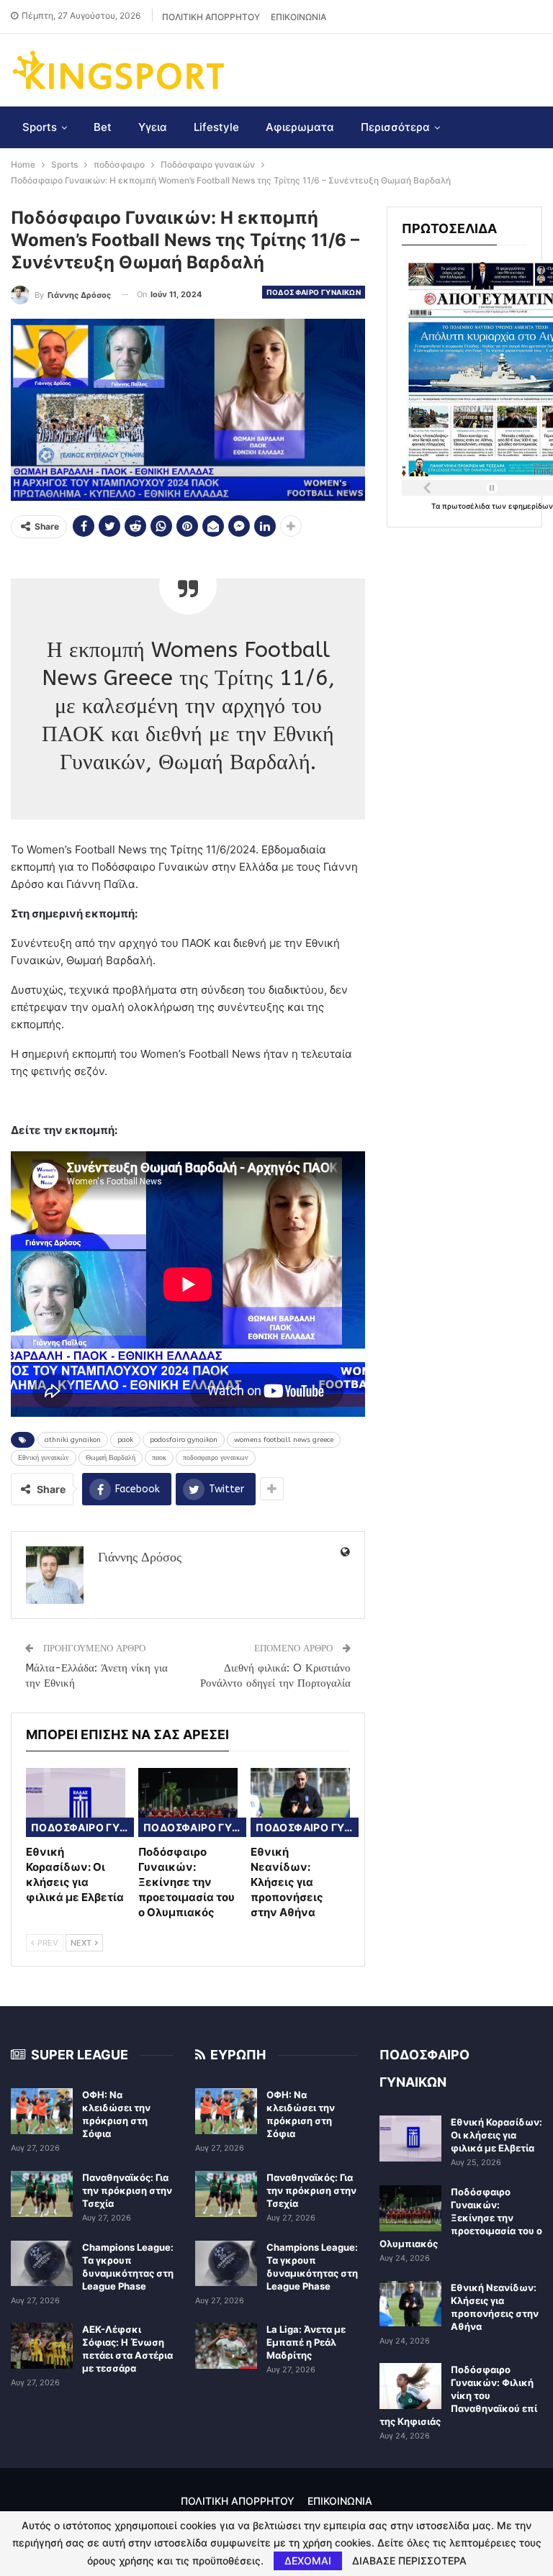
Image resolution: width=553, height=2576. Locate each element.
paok (125, 1440)
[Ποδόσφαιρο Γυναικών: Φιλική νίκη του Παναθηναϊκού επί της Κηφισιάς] (410, 2386)
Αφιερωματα (300, 127)
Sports (40, 127)
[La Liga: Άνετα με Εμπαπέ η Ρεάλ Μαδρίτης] (226, 2346)
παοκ (159, 1458)
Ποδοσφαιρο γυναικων (314, 292)
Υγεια (153, 127)
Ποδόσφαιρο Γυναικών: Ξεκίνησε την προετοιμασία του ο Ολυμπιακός (461, 2218)
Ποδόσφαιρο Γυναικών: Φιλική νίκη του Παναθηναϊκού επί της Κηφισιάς (458, 2395)
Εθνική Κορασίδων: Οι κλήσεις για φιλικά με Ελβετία (496, 2135)
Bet (103, 127)
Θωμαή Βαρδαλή (111, 1458)
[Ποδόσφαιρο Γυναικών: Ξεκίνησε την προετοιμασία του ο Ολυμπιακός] (188, 1803)
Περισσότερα (395, 127)
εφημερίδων (531, 506)
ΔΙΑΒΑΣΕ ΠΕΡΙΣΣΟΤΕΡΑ (409, 2561)
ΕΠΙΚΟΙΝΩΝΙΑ (298, 17)
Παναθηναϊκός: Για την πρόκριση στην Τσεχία (127, 2190)
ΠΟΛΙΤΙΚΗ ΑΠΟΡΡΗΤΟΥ (211, 17)
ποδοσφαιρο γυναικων (216, 1458)
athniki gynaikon (73, 1440)
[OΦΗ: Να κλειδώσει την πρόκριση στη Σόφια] (42, 2111)
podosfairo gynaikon (184, 1440)
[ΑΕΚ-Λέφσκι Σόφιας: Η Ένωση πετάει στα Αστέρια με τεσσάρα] (42, 2346)
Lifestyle (216, 127)
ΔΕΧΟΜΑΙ (308, 2561)
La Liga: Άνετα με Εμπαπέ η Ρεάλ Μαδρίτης (306, 2342)
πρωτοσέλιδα (467, 506)
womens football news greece (284, 1440)
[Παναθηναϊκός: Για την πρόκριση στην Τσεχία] (42, 2194)
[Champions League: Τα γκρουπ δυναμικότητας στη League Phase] (42, 2264)
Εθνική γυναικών (44, 1458)
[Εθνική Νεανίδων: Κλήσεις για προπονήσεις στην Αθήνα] (300, 1803)
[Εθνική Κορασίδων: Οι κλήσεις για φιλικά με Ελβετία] (76, 1803)
